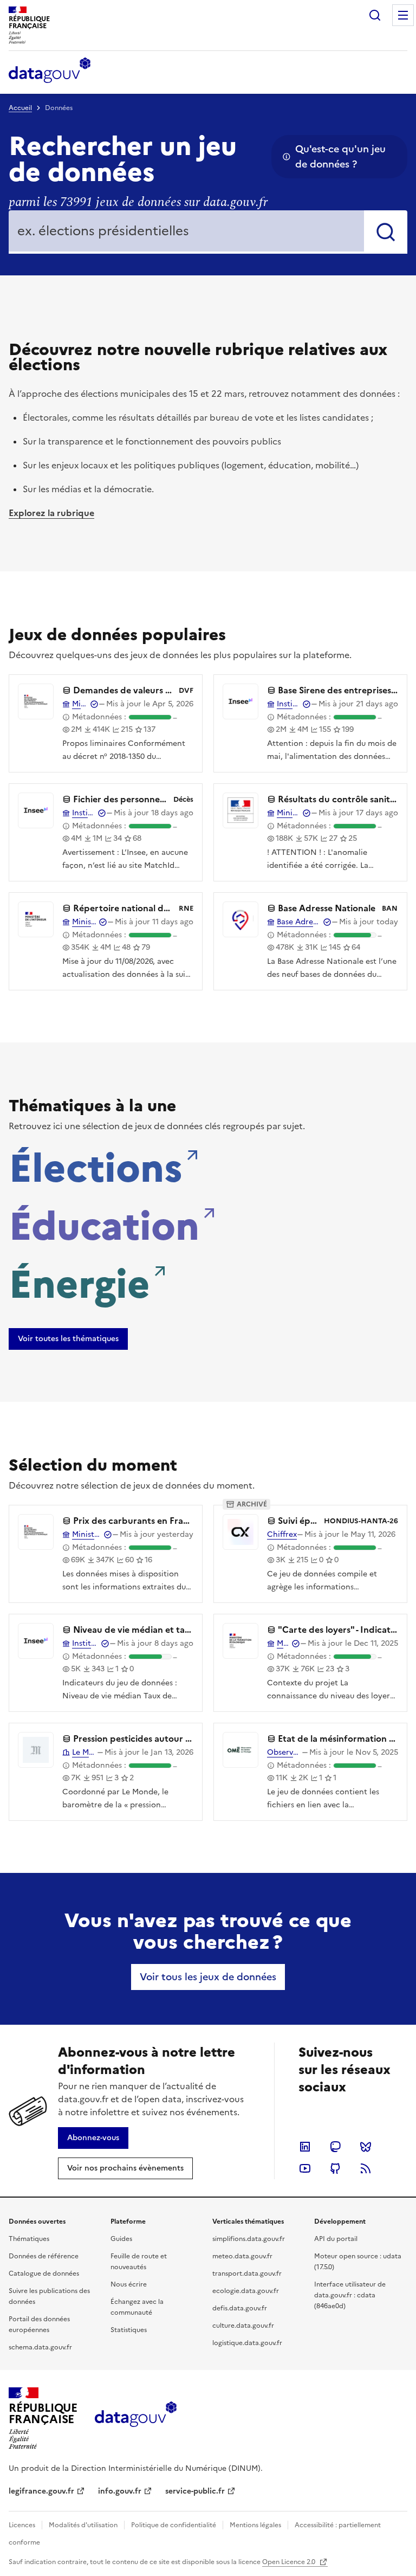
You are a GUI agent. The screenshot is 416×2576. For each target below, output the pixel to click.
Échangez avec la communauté (137, 2307)
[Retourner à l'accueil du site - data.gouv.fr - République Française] (136, 2418)
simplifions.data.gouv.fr (249, 2239)
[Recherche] (375, 15)
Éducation (104, 1223)
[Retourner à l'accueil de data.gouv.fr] (50, 71)
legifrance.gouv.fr (41, 2491)
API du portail (336, 2239)
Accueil (20, 108)
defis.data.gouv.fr (240, 2308)
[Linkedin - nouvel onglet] (305, 2147)
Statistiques (129, 2330)
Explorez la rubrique (51, 513)
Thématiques (29, 2239)
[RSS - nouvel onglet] (366, 2168)
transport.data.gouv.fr (247, 2274)
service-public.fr (195, 2491)
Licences (22, 2525)
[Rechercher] (386, 232)
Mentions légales (255, 2525)
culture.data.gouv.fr (243, 2326)
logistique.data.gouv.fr (247, 2343)
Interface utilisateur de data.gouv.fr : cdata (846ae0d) (350, 2295)
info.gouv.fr (120, 2491)
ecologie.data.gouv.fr (246, 2291)
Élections (96, 1165)
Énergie (79, 1281)
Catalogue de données (44, 2274)
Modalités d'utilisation (83, 2525)
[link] (68, 1339)
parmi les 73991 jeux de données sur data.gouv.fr (138, 202)
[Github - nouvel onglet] (335, 2168)
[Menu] (403, 15)
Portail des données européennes (39, 2324)
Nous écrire (129, 2284)
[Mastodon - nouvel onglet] (335, 2147)
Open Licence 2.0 (290, 2562)
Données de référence (44, 2256)
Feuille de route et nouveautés (139, 2262)
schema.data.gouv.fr (40, 2347)
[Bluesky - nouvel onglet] (366, 2147)
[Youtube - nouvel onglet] (305, 2168)
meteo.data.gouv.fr (242, 2256)
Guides (121, 2239)
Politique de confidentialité (174, 2525)
